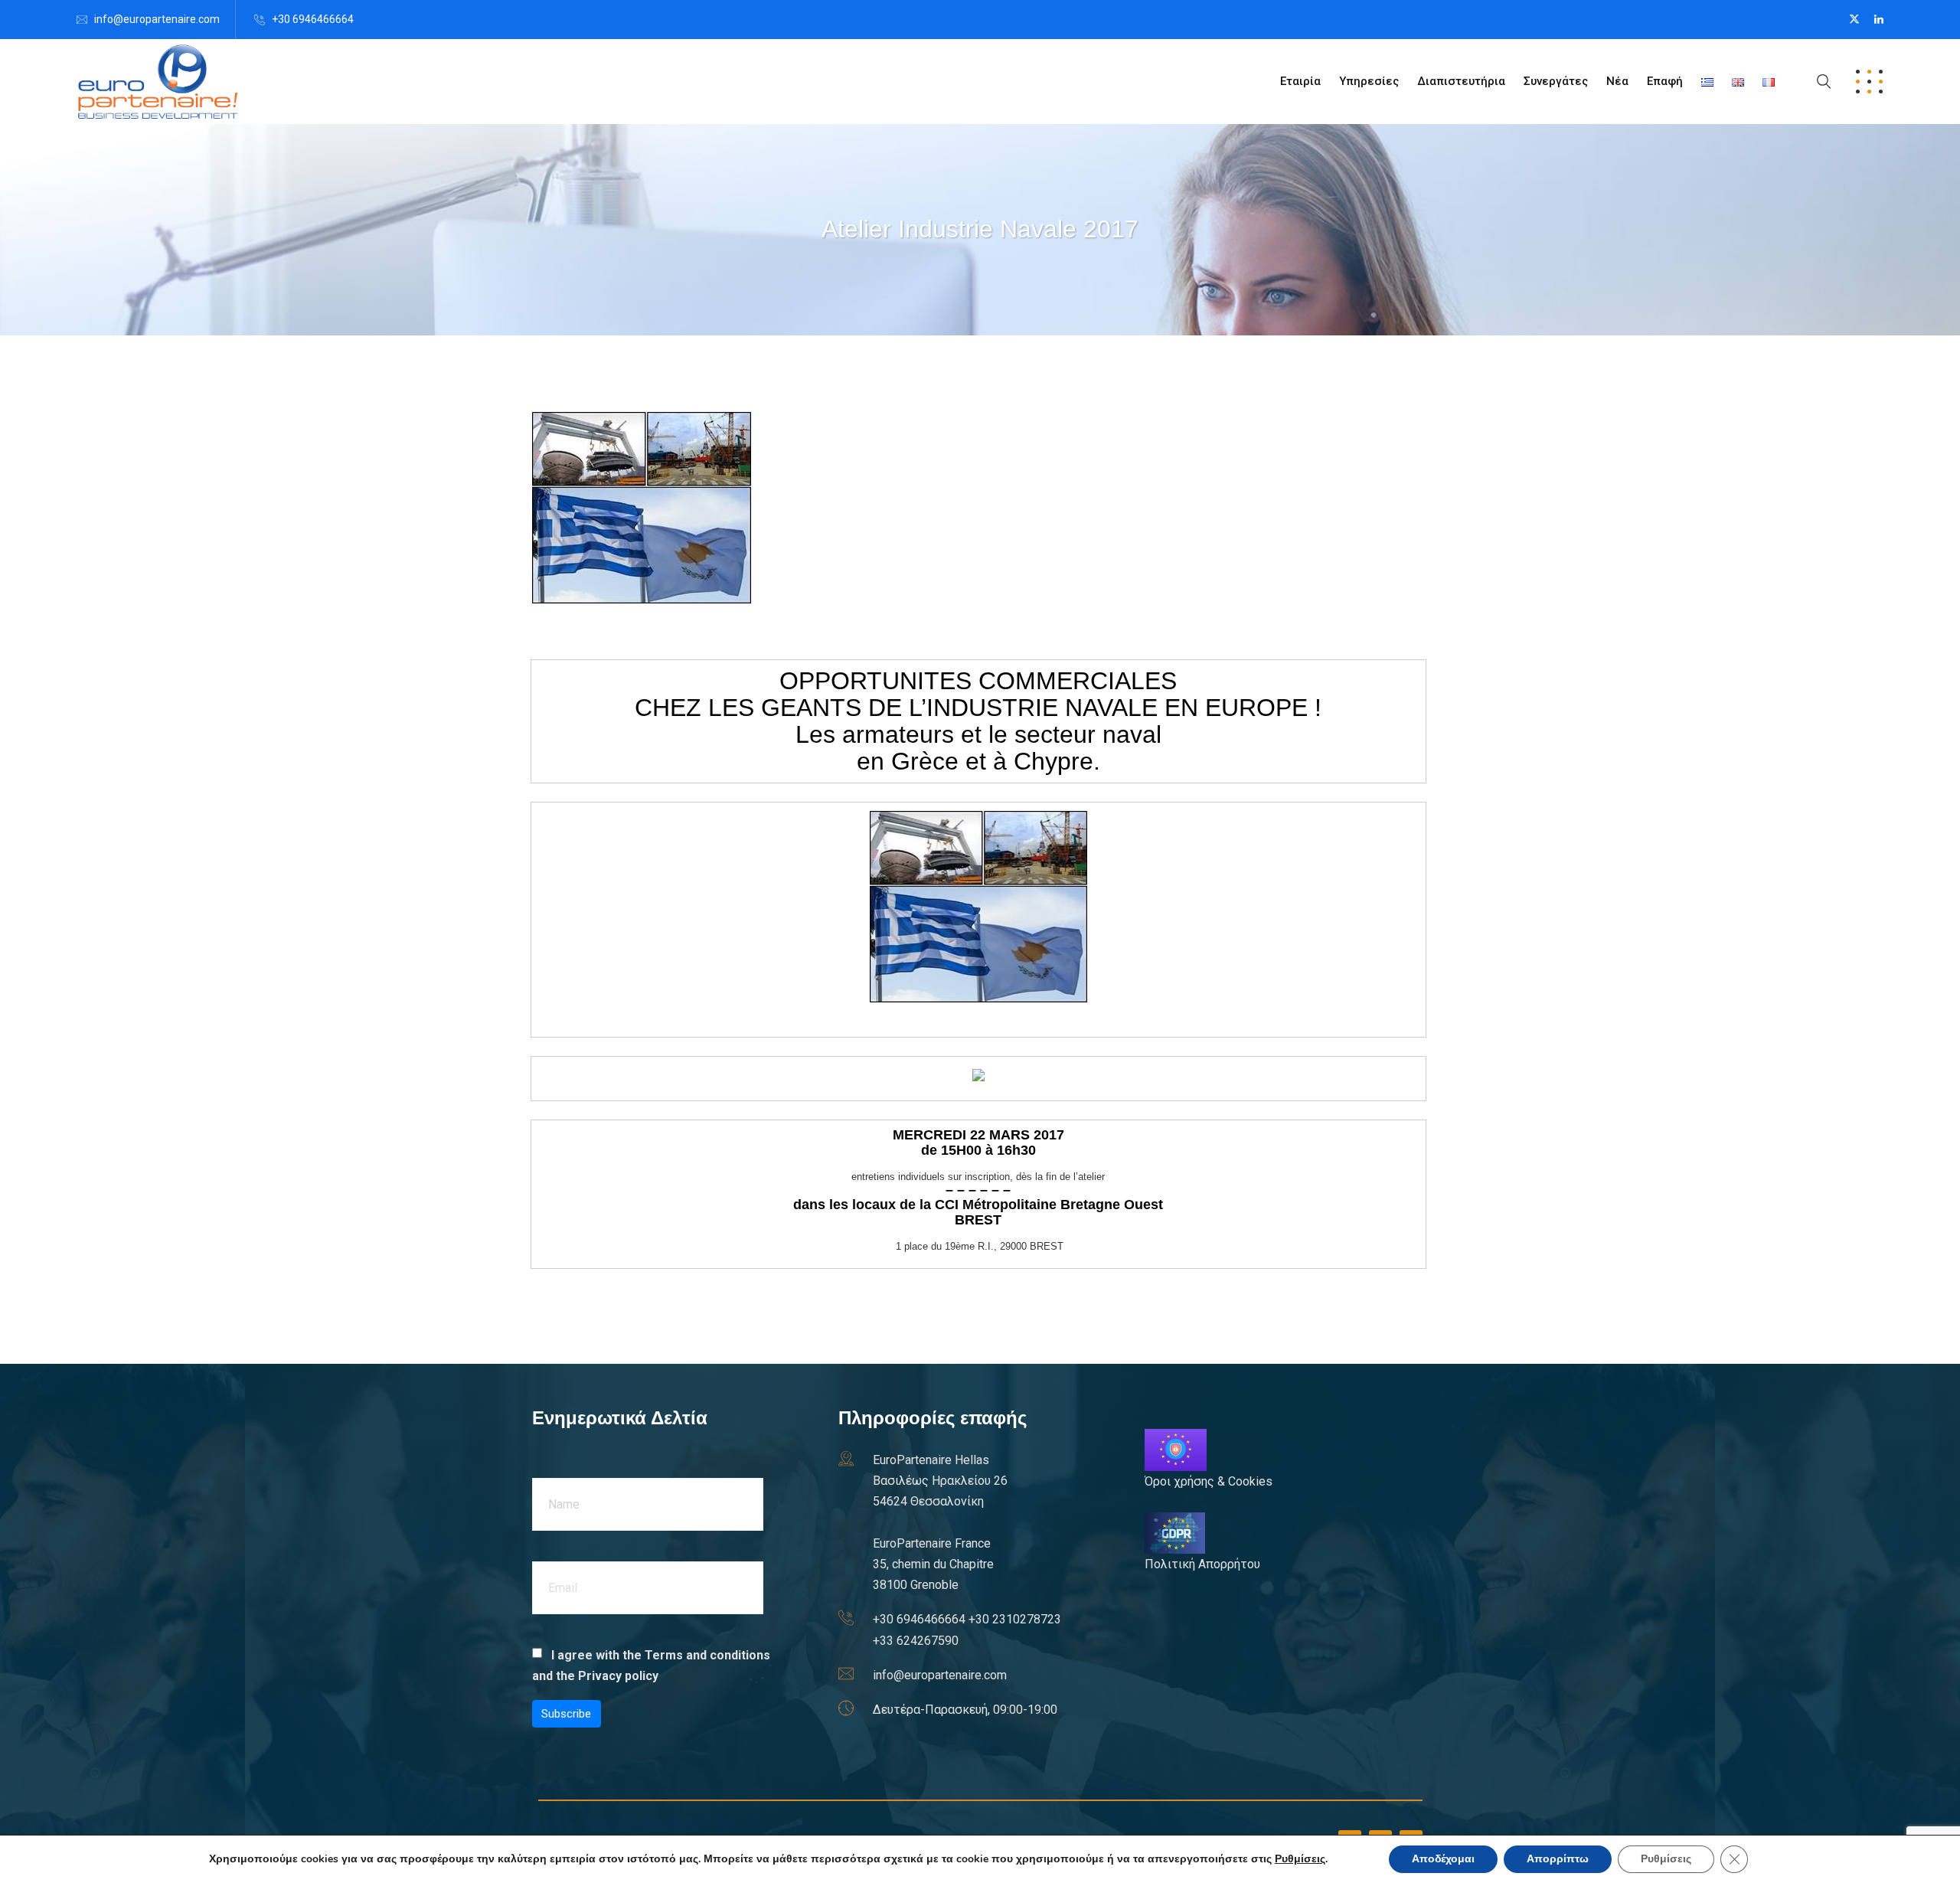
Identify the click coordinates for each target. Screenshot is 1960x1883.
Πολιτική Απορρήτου (1202, 1564)
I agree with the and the (651, 1666)
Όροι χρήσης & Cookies (1209, 1481)
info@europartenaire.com (157, 19)
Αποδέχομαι (1443, 1859)
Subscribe (566, 1714)
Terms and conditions (707, 1655)
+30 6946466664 (313, 19)
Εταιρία (1300, 81)
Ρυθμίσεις (1300, 1859)
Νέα (1617, 81)
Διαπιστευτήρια (1461, 81)
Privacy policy (618, 1676)
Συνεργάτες (1556, 81)
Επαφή (1665, 81)
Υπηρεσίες (1369, 81)
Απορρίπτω (1558, 1859)
